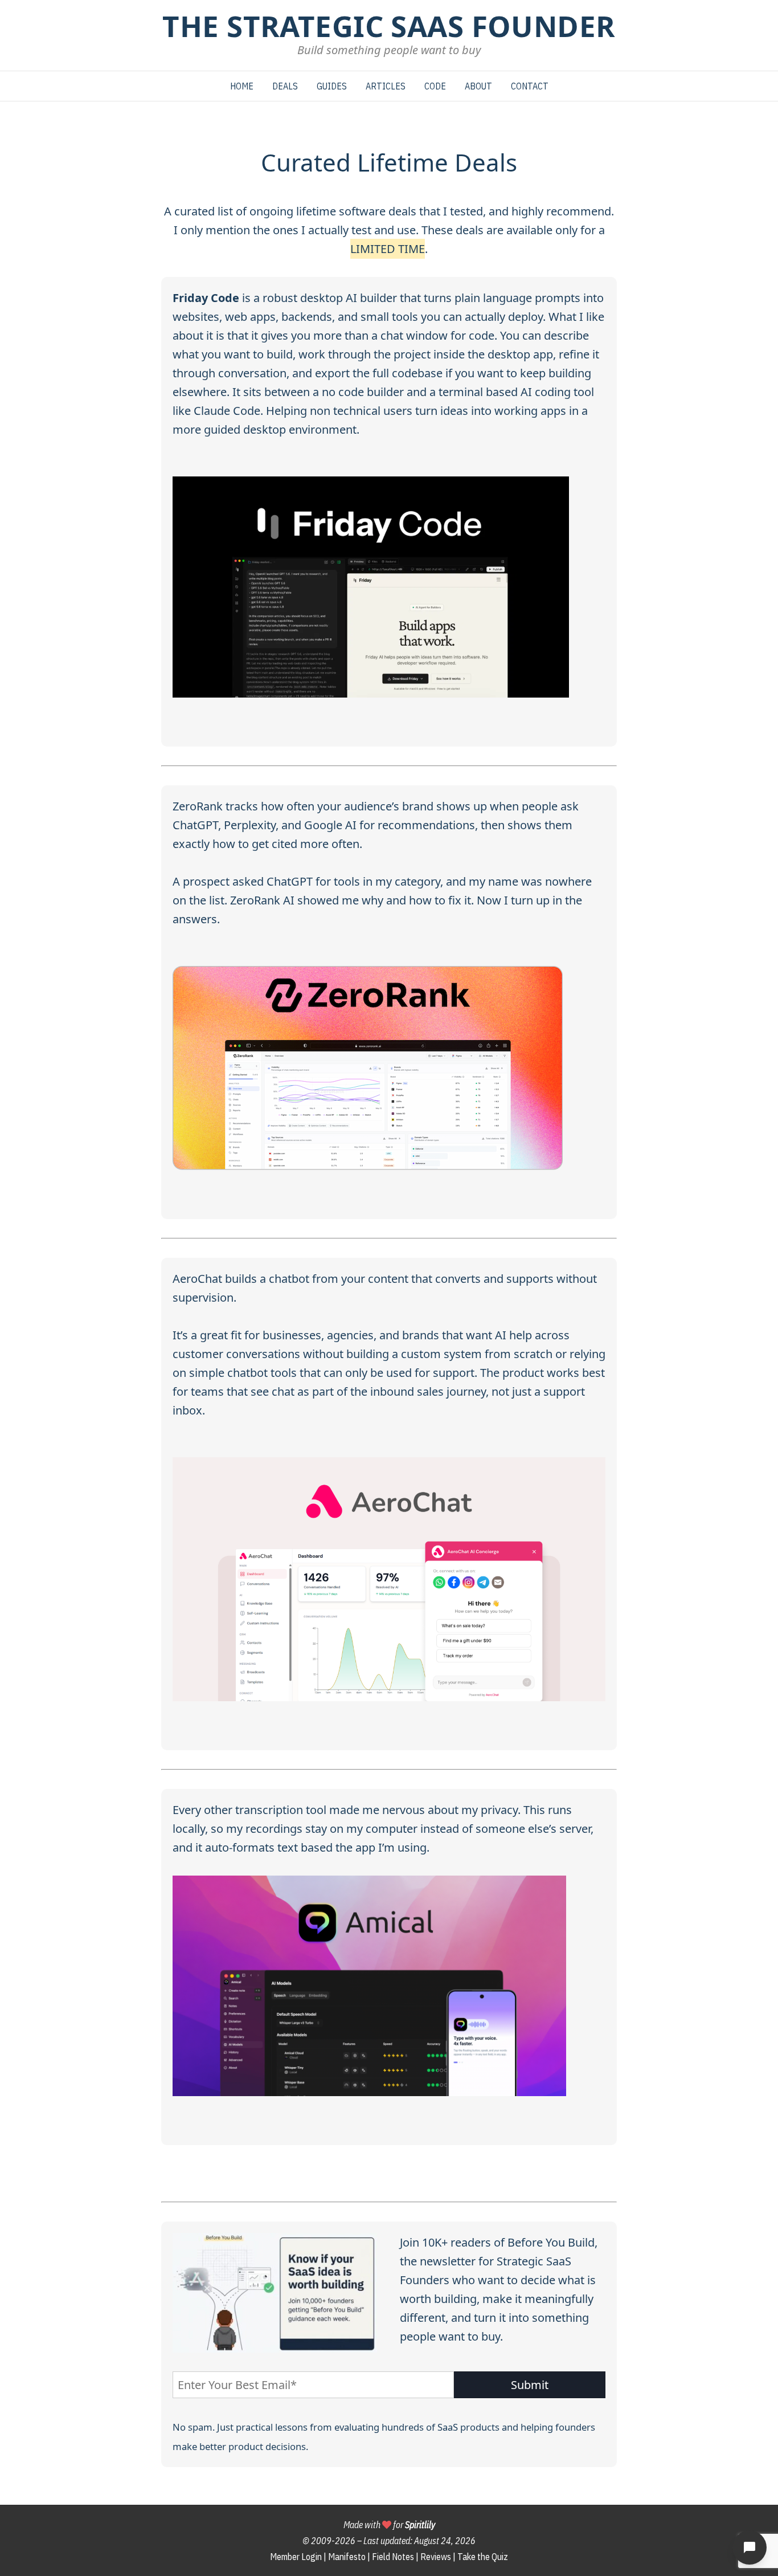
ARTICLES (386, 86)
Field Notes (393, 2557)
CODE (435, 86)
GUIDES (332, 86)
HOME (242, 86)
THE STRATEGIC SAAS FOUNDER (389, 26)
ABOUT (478, 86)
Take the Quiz (483, 2557)
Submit (530, 2385)
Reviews (436, 2557)
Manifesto (347, 2557)
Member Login (296, 2557)
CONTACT (530, 86)
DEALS (285, 86)
